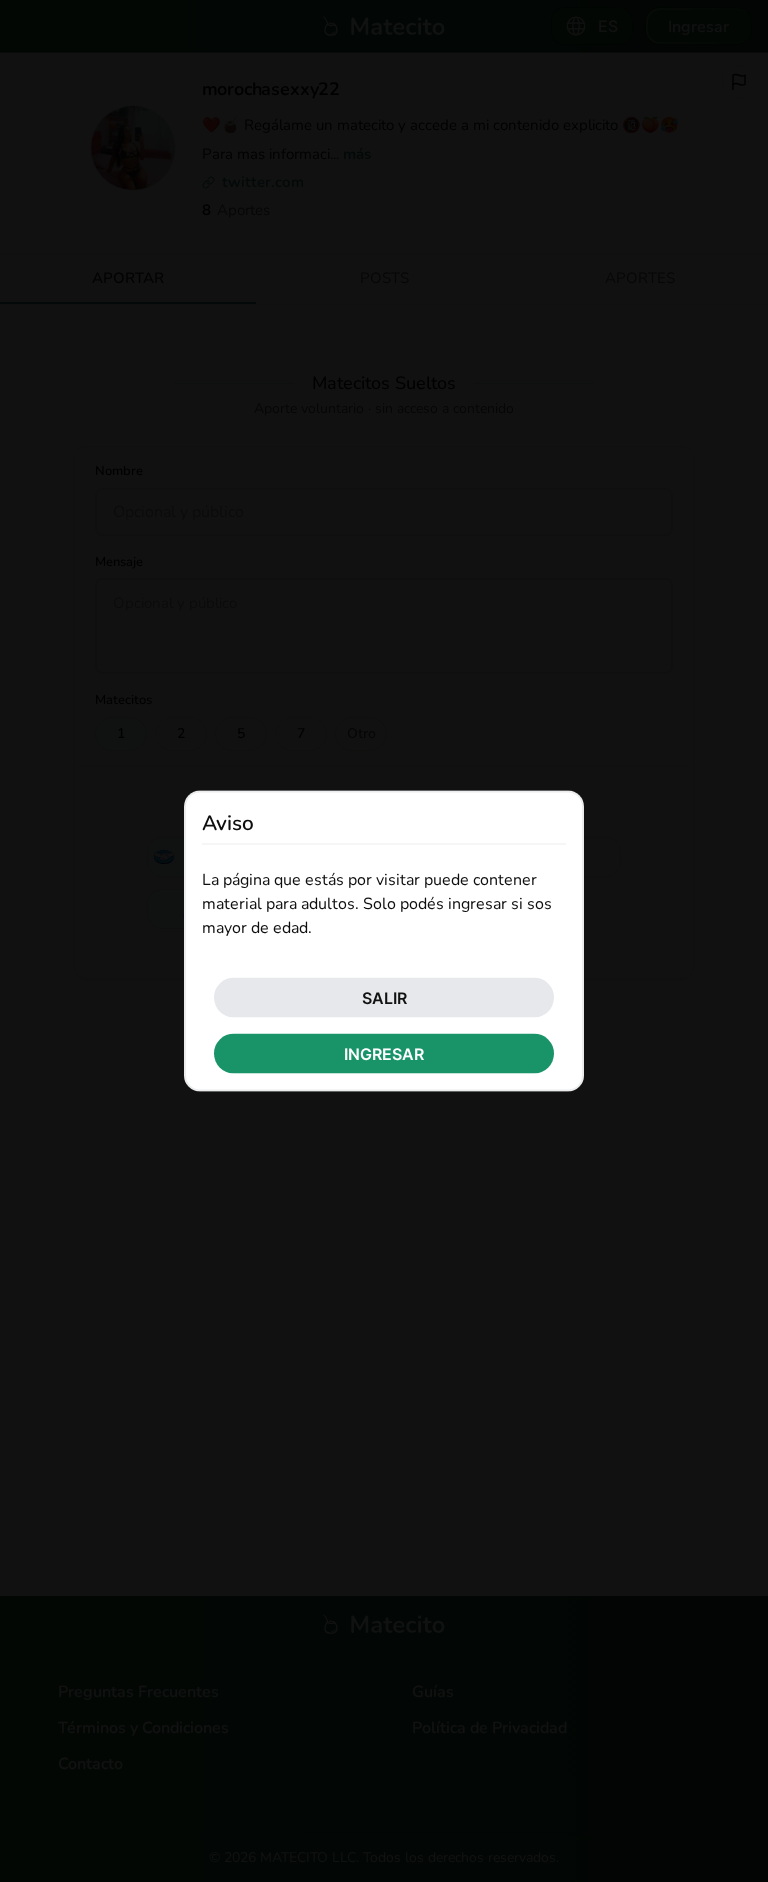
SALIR (384, 997)
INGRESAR (384, 1053)
